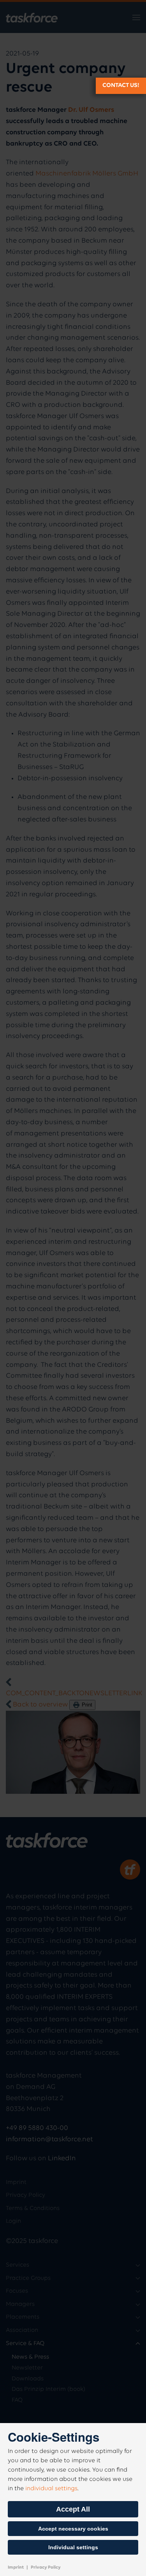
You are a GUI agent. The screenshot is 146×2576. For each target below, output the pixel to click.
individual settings (51, 2489)
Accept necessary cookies (73, 2529)
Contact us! (121, 85)
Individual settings (73, 2547)
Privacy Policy (46, 2567)
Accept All (73, 2509)
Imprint (16, 2567)
